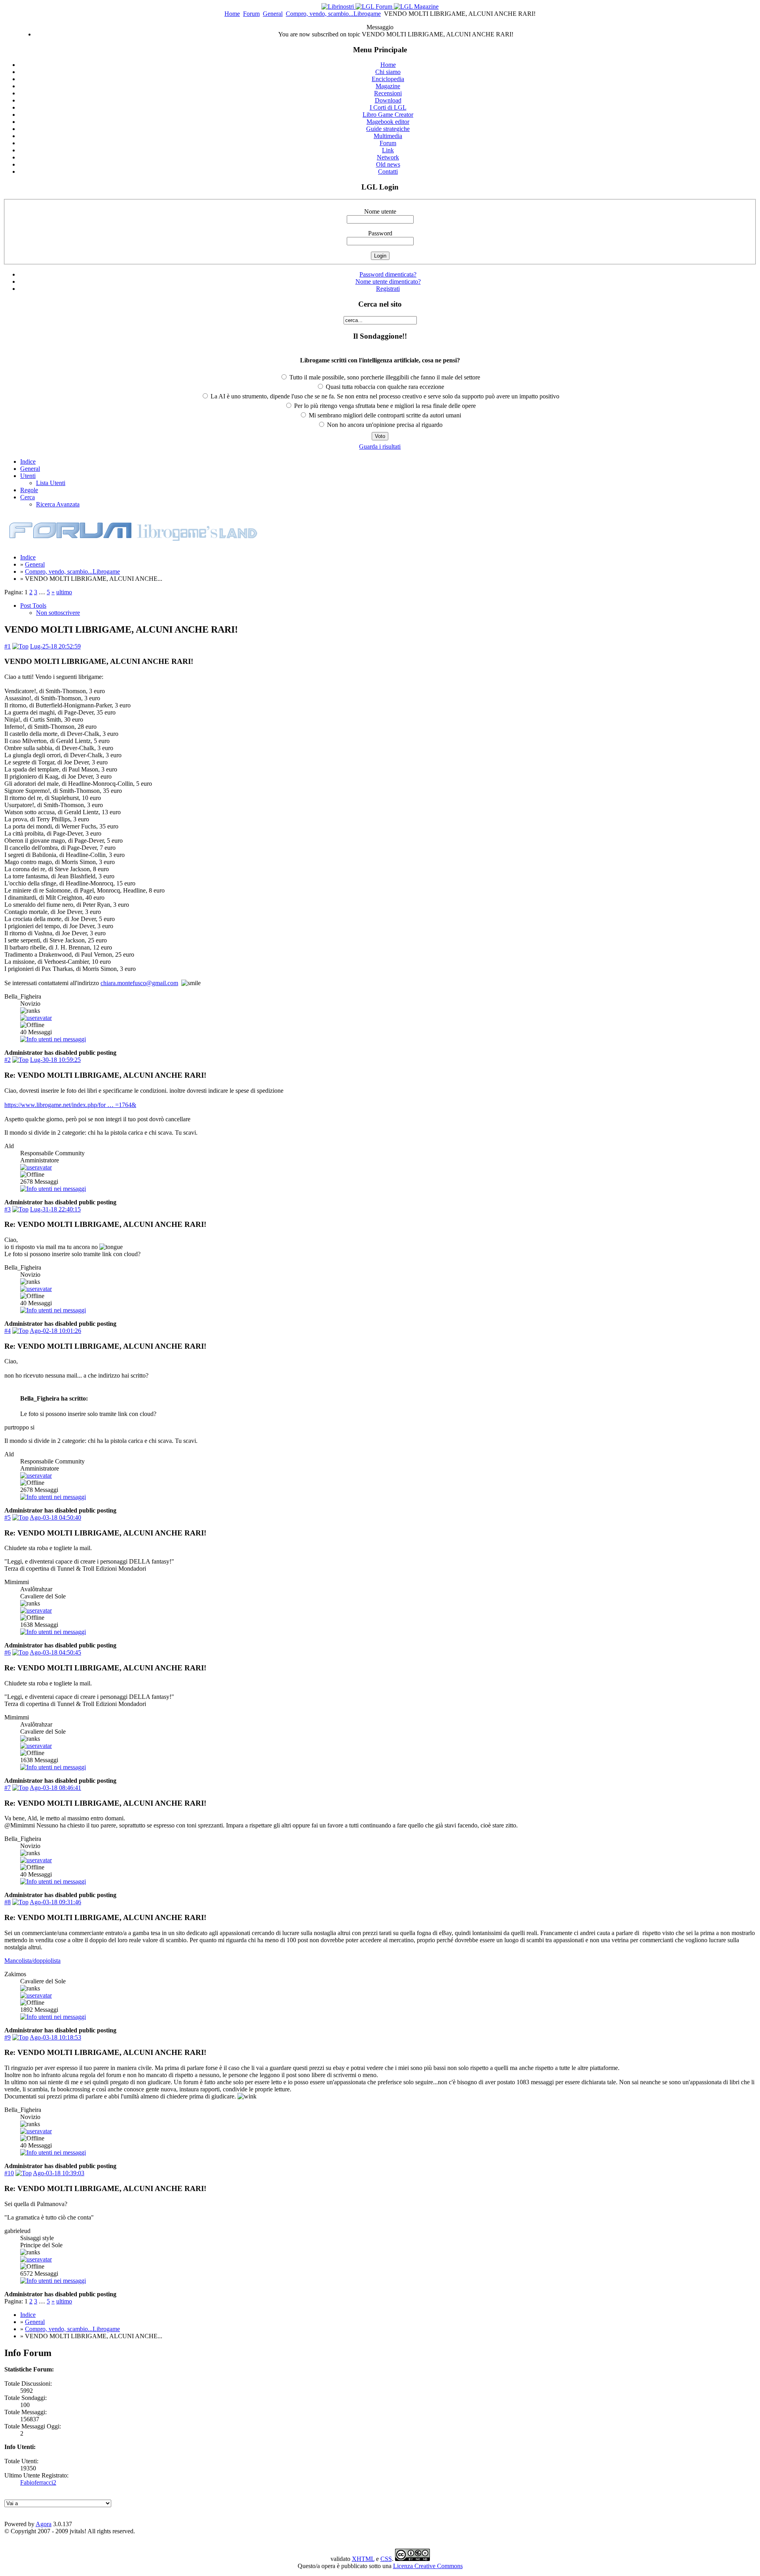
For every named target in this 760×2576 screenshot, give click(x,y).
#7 (8, 1788)
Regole (29, 490)
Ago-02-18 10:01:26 (55, 1331)
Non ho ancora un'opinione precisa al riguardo (384, 425)
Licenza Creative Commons (428, 2566)
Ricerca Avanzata (58, 504)
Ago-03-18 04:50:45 (55, 1652)
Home (232, 14)
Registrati (388, 289)
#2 (8, 1060)
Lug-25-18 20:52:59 (55, 646)
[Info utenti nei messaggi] (53, 1039)
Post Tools (33, 606)
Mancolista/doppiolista (32, 1961)
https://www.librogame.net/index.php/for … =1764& (70, 1105)
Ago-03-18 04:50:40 (55, 1517)
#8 (8, 1902)
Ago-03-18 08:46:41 (55, 1788)
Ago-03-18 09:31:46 (55, 1902)
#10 (9, 2173)
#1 (8, 646)
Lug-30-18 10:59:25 (55, 1060)
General (273, 14)
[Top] (20, 646)
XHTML (363, 2559)
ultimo (64, 592)
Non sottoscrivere (58, 613)
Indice (28, 462)
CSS (386, 2559)
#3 (8, 1209)
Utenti (28, 476)
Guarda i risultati (380, 446)
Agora (44, 2524)
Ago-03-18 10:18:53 (55, 2037)
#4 (8, 1331)
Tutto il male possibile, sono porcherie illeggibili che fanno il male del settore (384, 377)
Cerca (28, 497)
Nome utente (380, 211)
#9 (8, 2037)
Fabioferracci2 (38, 2482)
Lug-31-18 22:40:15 (55, 1209)
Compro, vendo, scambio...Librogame (333, 14)
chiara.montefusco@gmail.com (139, 983)
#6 (8, 1652)
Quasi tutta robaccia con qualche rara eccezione (384, 387)
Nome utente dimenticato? (388, 281)
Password (380, 233)
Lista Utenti (51, 483)
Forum (251, 14)
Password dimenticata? (388, 274)
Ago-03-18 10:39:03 (59, 2173)
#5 (8, 1517)
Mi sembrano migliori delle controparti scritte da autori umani (384, 415)
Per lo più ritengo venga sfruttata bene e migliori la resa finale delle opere (384, 406)
